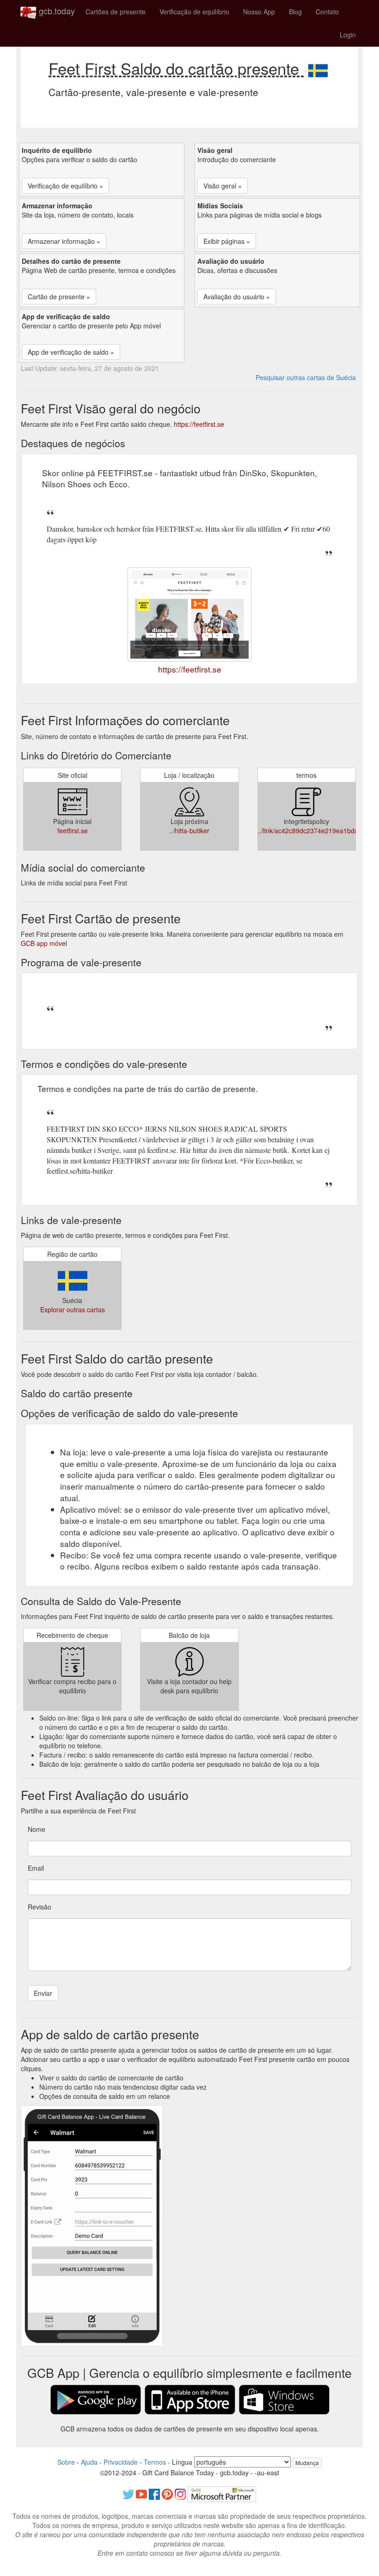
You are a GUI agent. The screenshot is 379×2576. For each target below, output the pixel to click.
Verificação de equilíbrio (194, 12)
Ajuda (89, 2462)
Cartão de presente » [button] (59, 297)
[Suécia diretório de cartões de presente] (318, 68)
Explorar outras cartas (73, 1309)
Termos (155, 2462)
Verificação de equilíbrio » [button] (65, 186)
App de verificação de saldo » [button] (71, 352)
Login (348, 35)
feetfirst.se (73, 830)
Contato (327, 12)
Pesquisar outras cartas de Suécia (306, 377)
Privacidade (121, 2462)
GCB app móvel (44, 943)
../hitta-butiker (189, 830)
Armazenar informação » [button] (64, 241)
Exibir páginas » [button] (227, 241)
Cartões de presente (116, 12)
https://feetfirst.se (199, 424)
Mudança (307, 2463)
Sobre (66, 2462)
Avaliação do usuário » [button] (237, 297)
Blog (295, 12)
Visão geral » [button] (223, 186)
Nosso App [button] (259, 12)
